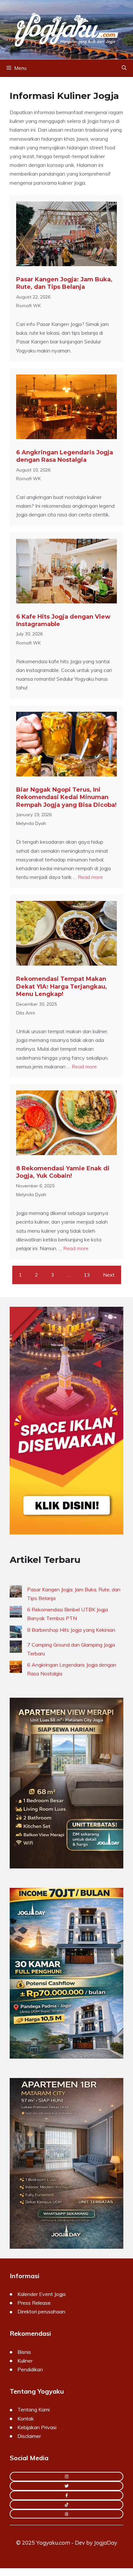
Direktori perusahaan (41, 2311)
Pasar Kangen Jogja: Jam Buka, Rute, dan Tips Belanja (64, 283)
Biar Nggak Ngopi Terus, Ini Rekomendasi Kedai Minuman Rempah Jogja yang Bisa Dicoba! (66, 797)
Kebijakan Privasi (37, 2427)
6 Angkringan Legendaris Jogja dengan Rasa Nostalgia (65, 456)
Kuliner (25, 2361)
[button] (124, 68)
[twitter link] (66, 2486)
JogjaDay (106, 2543)
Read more (90, 877)
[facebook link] (66, 2495)
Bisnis (24, 2352)
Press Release (34, 2303)
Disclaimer (29, 2436)
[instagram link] (66, 2477)
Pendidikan (30, 2369)
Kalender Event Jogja (41, 2294)
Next (109, 1275)
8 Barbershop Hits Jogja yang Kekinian (71, 1630)
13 (87, 1275)
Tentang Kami (34, 2409)
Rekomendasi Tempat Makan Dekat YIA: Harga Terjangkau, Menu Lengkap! (61, 986)
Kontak (26, 2419)
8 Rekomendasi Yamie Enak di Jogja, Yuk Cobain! (63, 1172)
